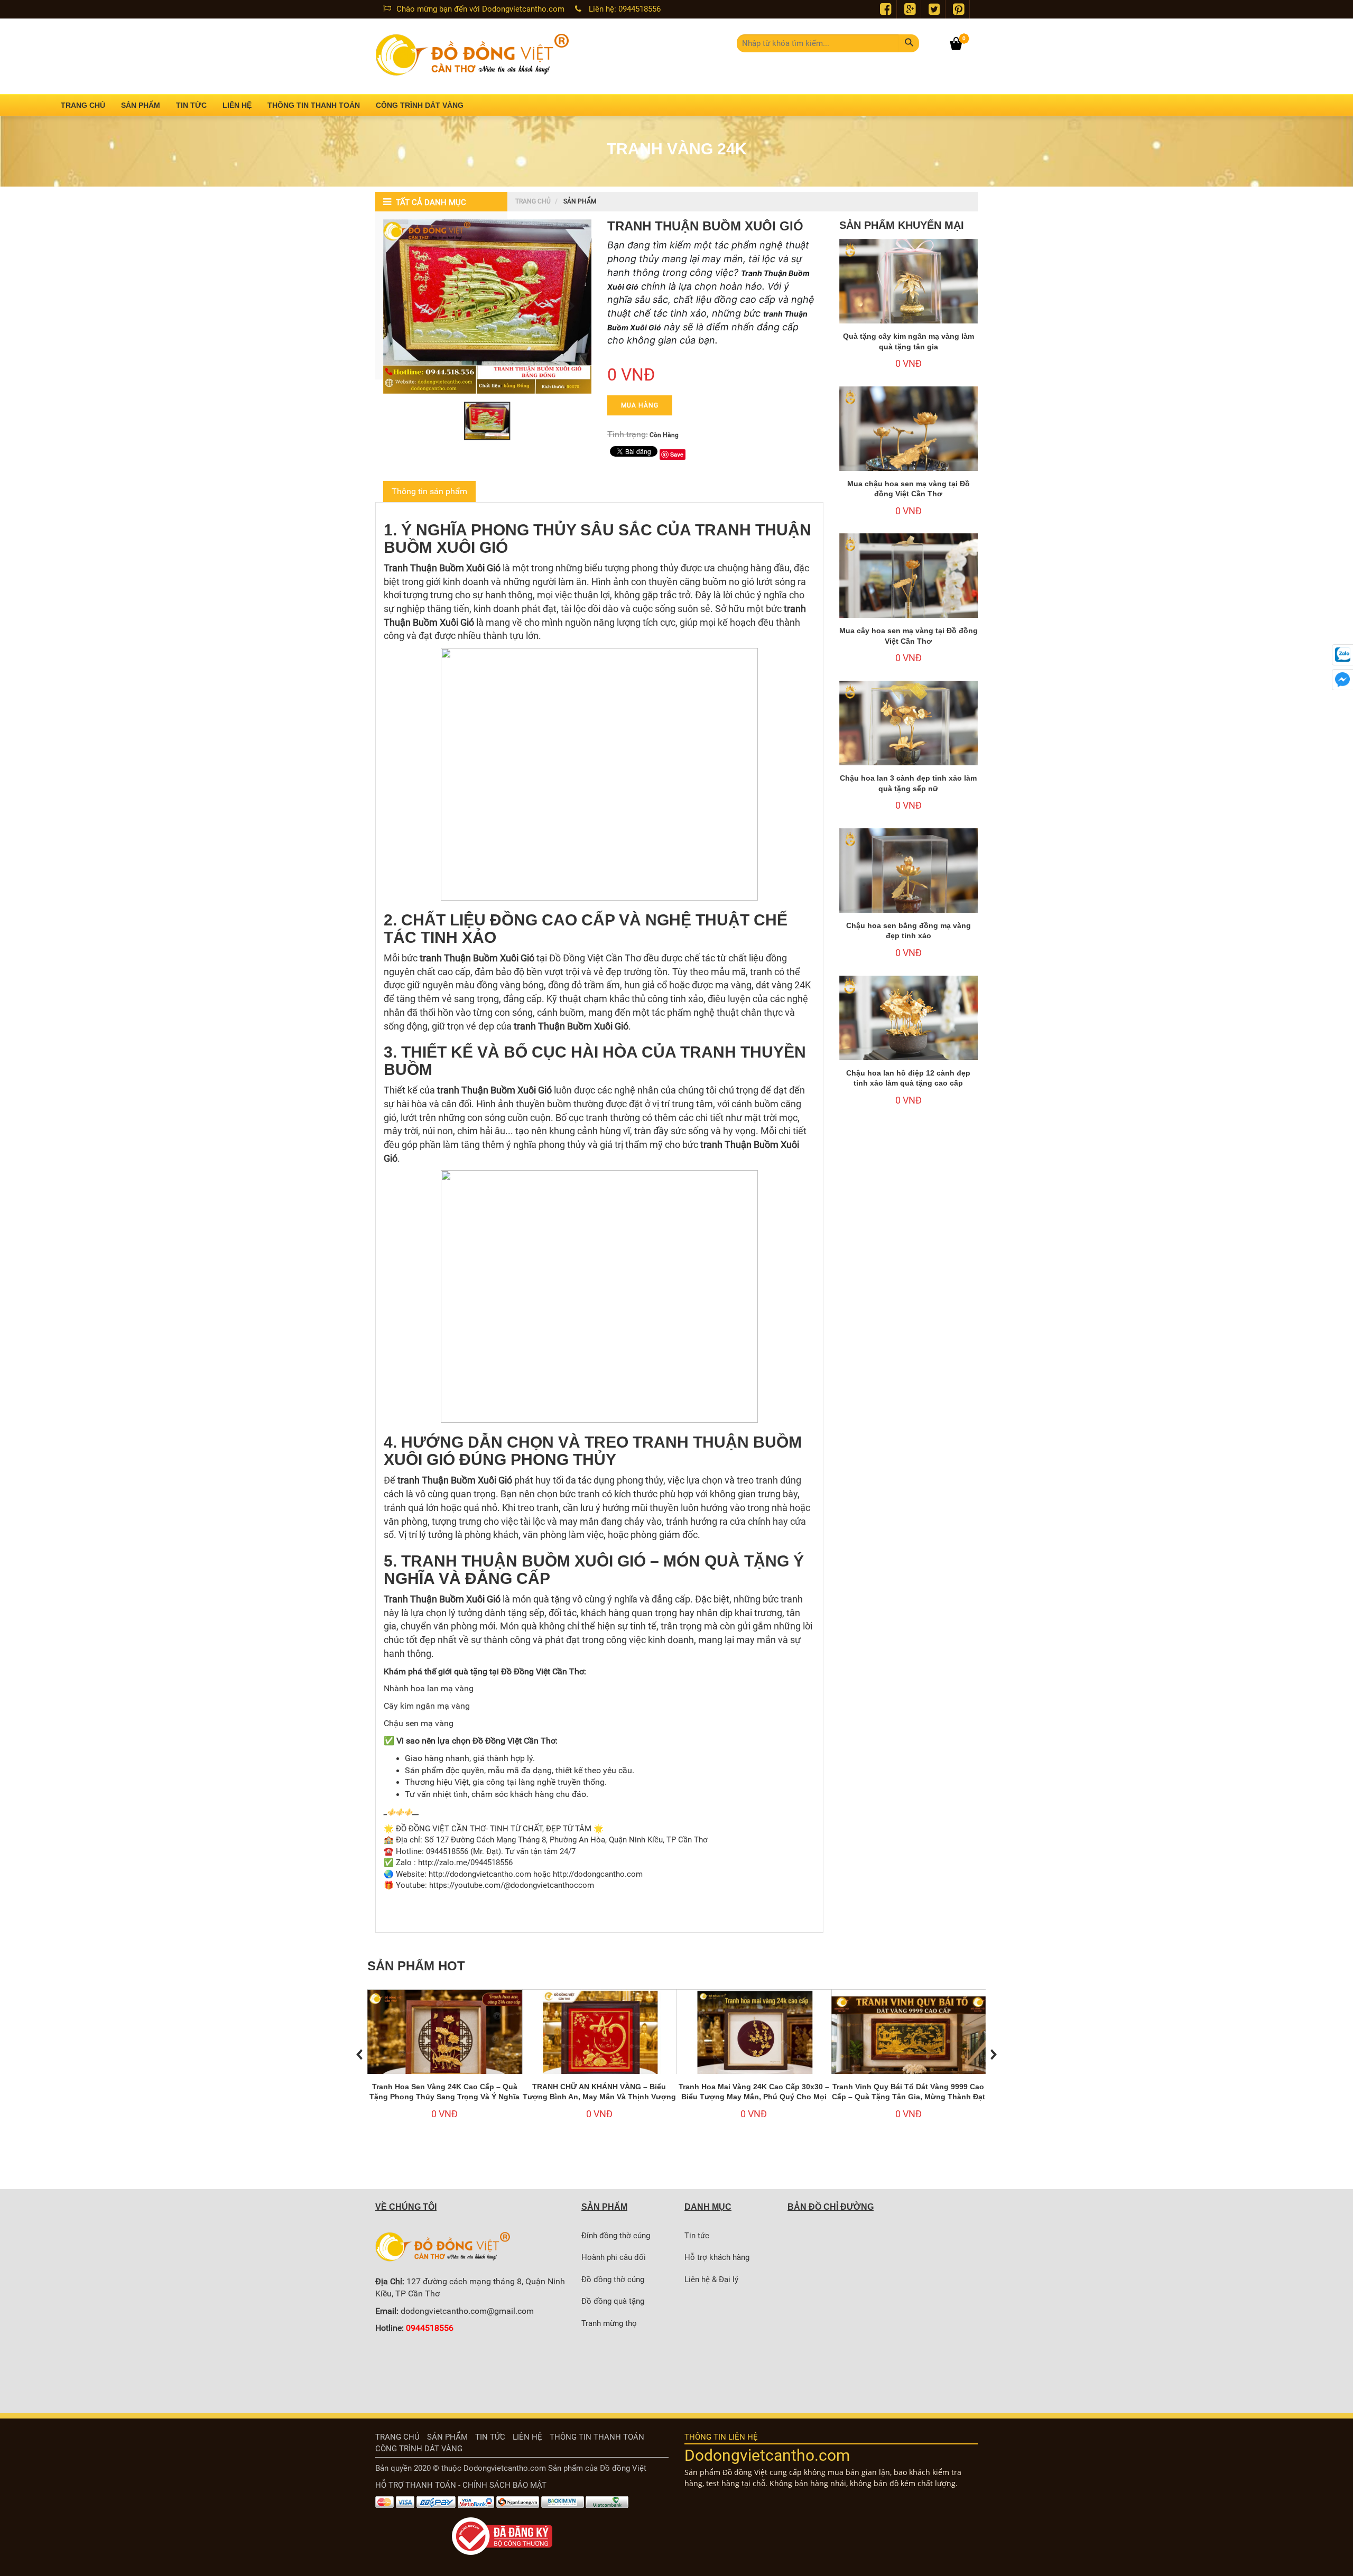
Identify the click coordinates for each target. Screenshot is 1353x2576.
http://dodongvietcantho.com (480, 1874)
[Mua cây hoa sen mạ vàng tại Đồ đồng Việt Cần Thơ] (909, 585)
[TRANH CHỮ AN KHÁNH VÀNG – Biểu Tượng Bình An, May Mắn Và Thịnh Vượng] (600, 2047)
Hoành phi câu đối (614, 2257)
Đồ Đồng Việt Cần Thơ (543, 1671)
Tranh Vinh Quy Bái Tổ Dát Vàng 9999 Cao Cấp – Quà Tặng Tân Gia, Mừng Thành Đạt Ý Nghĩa (909, 2097)
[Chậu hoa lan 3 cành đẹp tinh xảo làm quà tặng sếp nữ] (909, 733)
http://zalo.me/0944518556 (465, 1862)
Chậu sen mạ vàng (419, 1723)
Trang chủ (533, 201)
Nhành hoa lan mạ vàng (429, 1688)
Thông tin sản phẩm (429, 491)
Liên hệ (527, 2437)
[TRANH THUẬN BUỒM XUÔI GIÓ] (487, 307)
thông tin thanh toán (597, 2437)
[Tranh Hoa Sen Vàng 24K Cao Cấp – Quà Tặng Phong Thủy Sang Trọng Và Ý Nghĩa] (445, 2047)
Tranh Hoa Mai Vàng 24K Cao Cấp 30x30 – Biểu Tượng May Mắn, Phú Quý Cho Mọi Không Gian (754, 2097)
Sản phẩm (447, 2437)
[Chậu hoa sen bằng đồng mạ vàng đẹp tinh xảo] (909, 880)
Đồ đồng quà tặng (613, 2301)
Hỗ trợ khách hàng (717, 2257)
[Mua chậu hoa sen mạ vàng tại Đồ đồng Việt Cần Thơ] (909, 438)
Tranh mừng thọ (609, 2323)
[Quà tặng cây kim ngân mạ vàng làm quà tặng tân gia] (909, 291)
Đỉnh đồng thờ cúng (616, 2236)
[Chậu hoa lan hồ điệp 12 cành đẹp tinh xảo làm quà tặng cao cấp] (909, 1028)
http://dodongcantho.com (597, 1874)
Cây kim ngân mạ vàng (427, 1706)
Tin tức (697, 2236)
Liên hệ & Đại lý (711, 2280)
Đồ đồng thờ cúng (613, 2280)
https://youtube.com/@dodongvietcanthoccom (512, 1885)
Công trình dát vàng (419, 2449)
